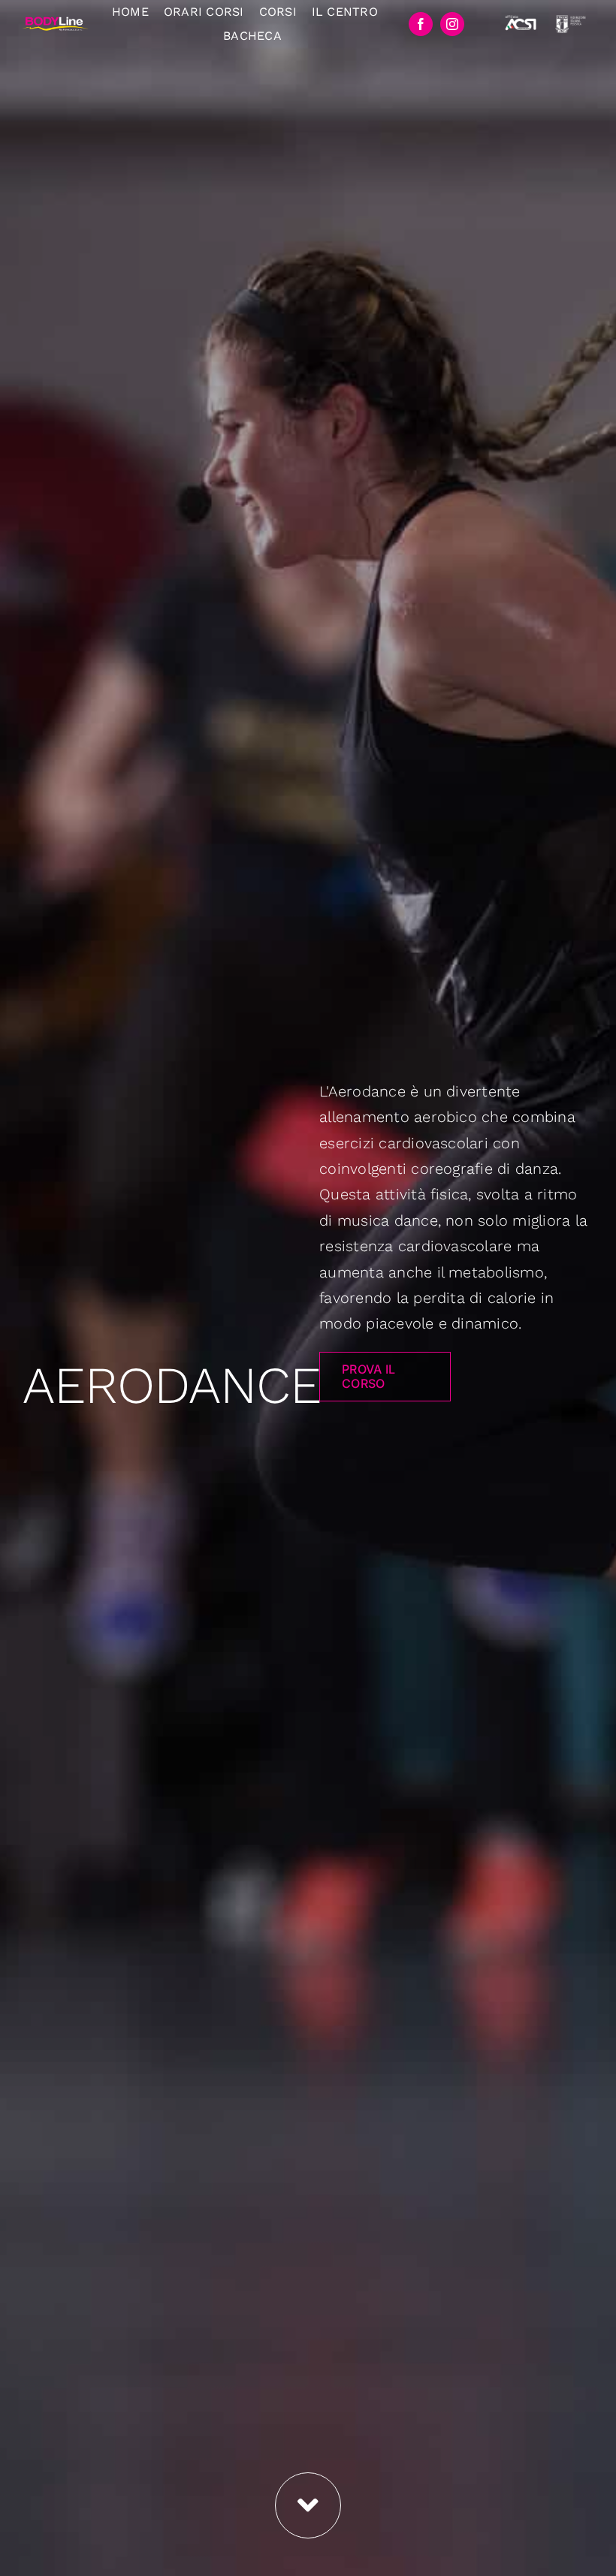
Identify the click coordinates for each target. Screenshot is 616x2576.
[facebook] (421, 24)
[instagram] (452, 24)
